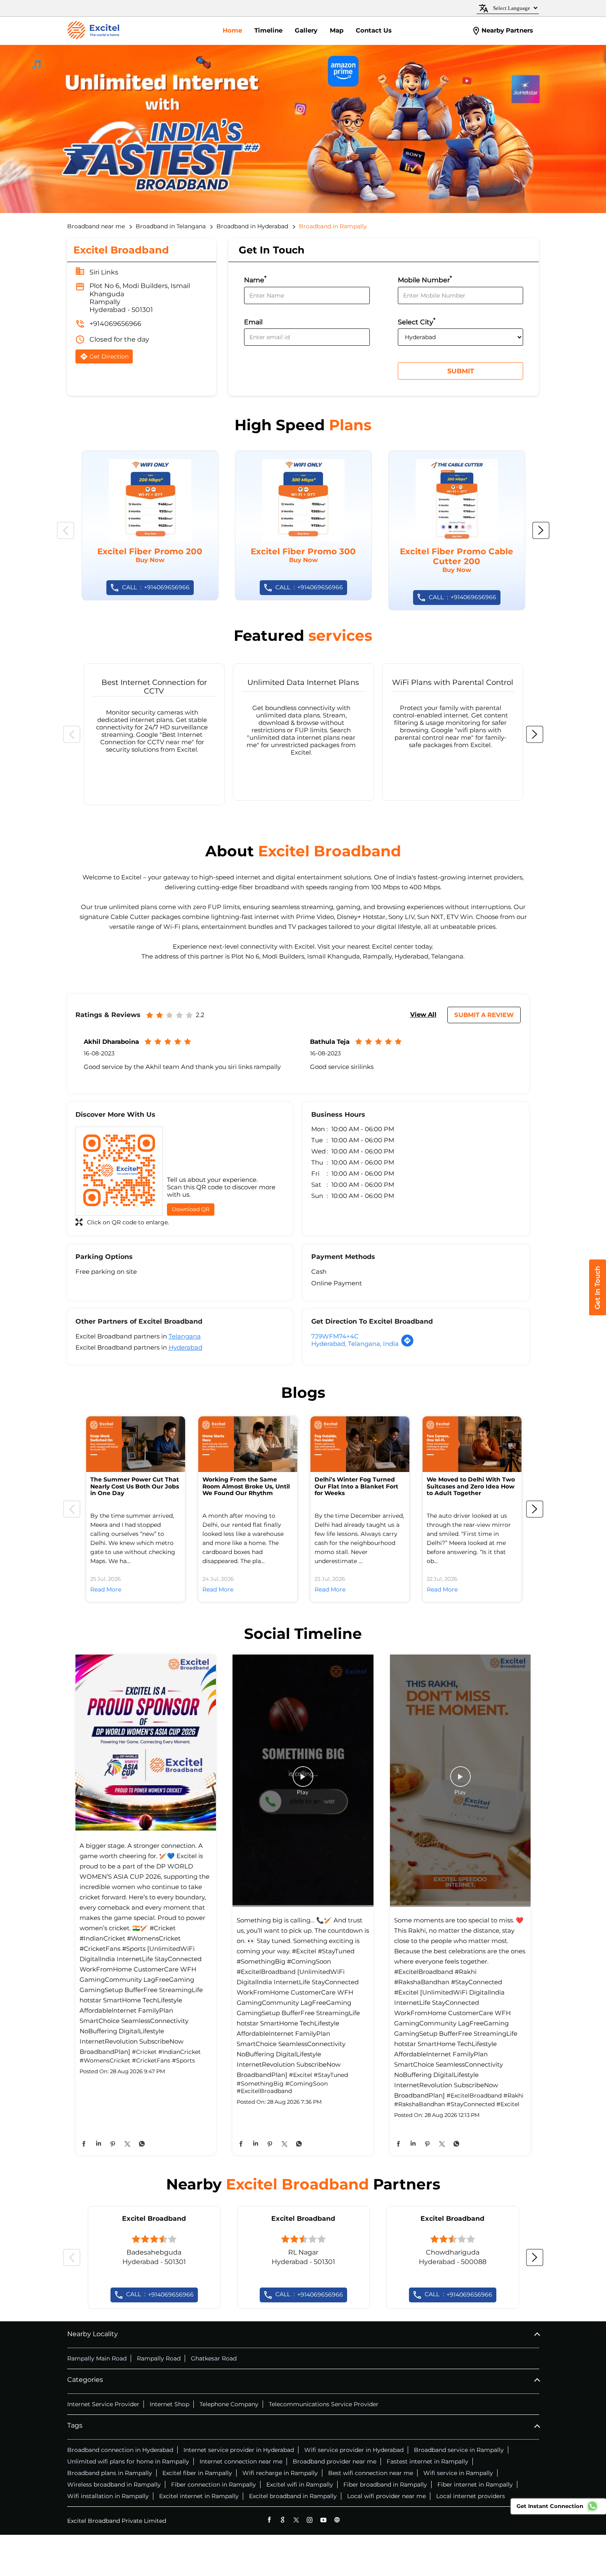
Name (255, 279)
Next (541, 530)
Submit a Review (484, 1015)
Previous (66, 530)
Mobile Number (425, 279)
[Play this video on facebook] (303, 1781)
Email (253, 322)
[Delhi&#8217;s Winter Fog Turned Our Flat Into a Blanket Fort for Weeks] (360, 1444)
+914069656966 (115, 324)
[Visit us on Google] (283, 2520)
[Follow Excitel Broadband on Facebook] (269, 2520)
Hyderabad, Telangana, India (355, 1344)
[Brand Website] (337, 2520)
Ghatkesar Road (214, 2358)
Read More (106, 1589)
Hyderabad (186, 1347)
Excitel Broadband (154, 2219)
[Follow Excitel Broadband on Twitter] (296, 2520)
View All (423, 1014)
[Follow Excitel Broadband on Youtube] (323, 2520)
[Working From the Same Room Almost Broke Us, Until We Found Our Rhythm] (248, 1444)
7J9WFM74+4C (335, 1336)
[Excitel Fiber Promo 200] (150, 525)
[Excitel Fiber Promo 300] (303, 525)
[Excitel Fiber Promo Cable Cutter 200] (457, 530)
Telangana (185, 1336)
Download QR (191, 1209)
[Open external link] (598, 1313)
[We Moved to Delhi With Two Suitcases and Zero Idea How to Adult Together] (472, 1444)
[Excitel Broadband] (93, 31)
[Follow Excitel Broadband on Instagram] (310, 2520)
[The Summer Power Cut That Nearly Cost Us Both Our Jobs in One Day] (136, 1444)
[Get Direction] (407, 1345)
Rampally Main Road (97, 2358)
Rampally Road (159, 2358)
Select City (417, 321)
